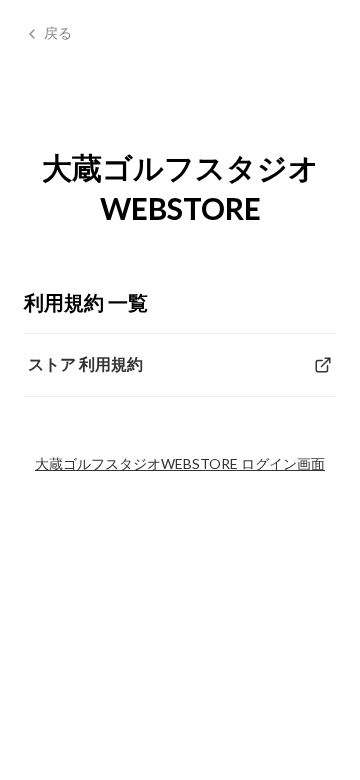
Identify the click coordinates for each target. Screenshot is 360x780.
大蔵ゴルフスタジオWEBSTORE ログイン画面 (180, 463)
